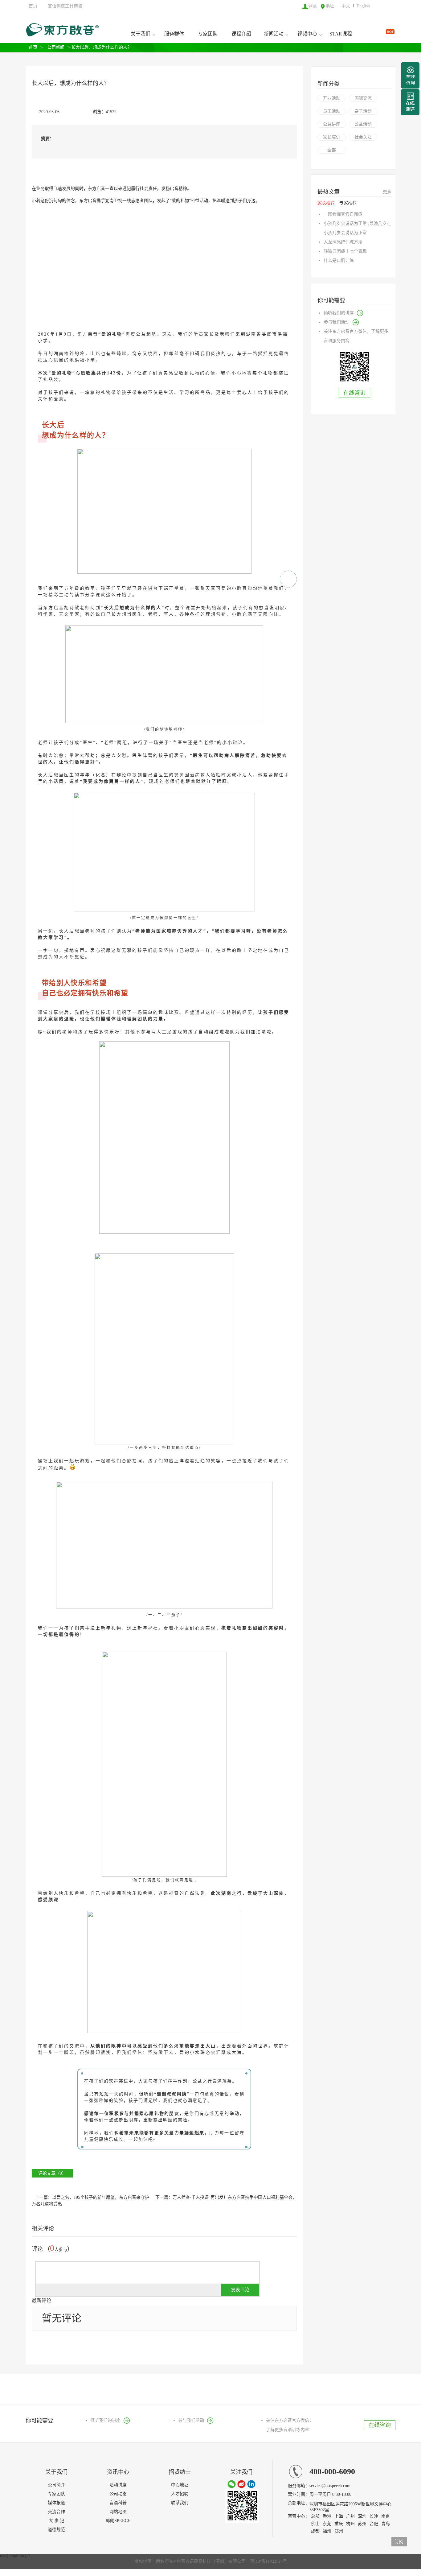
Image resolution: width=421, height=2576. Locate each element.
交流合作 (56, 2512)
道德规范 (56, 2530)
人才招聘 (180, 2494)
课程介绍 (241, 34)
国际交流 (363, 98)
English (363, 6)
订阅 (399, 2542)
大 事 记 (56, 2521)
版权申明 (143, 2561)
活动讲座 (118, 2485)
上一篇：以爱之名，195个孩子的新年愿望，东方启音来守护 (92, 2197)
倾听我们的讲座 (339, 313)
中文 (346, 6)
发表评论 (240, 2290)
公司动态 (118, 2494)
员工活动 (332, 111)
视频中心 (307, 34)
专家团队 (208, 34)
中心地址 (180, 2485)
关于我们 (141, 34)
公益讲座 (332, 124)
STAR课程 (341, 34)
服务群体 (174, 34)
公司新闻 (56, 47)
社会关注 (363, 137)
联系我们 (180, 2503)
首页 (33, 6)
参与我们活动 (337, 322)
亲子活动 (363, 111)
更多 (387, 192)
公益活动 (363, 124)
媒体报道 (56, 2503)
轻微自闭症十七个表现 (345, 251)
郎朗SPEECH (118, 2521)
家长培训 (332, 137)
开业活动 (332, 98)
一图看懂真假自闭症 (343, 214)
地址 (330, 6)
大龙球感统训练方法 (343, 242)
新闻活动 (274, 34)
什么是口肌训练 (339, 260)
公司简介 (56, 2485)
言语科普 (118, 2503)
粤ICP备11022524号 (268, 2561)
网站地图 (118, 2512)
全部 (332, 150)
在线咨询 (354, 393)
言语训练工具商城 (65, 6)
